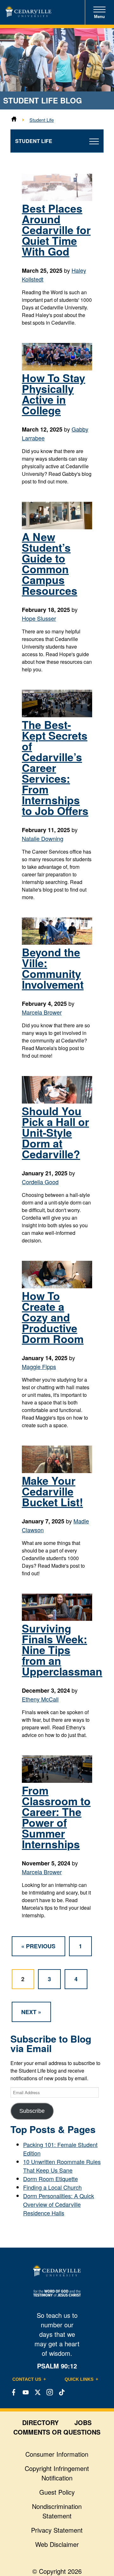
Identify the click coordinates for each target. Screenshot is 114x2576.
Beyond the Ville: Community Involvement (53, 968)
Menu (99, 17)
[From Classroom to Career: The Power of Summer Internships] (57, 1780)
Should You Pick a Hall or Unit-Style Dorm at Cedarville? (55, 1132)
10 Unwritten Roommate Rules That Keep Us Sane (62, 2166)
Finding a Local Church (52, 2187)
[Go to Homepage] (28, 15)
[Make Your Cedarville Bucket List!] (57, 1471)
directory (40, 2422)
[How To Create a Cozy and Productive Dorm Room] (57, 1286)
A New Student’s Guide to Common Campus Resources (50, 563)
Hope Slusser (39, 618)
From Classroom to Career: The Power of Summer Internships (56, 1817)
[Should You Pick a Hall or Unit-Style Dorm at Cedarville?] (57, 1101)
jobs (83, 2422)
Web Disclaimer (57, 2544)
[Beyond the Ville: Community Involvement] (57, 942)
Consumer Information (57, 2454)
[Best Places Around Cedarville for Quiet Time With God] (57, 198)
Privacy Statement (57, 2530)
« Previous (38, 1946)
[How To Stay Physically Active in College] (57, 368)
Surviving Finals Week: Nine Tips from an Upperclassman (62, 1650)
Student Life (42, 120)
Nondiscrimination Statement (57, 2511)
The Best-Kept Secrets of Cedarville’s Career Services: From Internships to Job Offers (55, 768)
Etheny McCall (40, 1699)
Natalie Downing (43, 838)
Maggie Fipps (39, 1366)
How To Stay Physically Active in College (54, 394)
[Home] (14, 120)
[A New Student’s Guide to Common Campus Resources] (57, 527)
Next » (31, 2012)
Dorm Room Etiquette (51, 2179)
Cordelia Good (40, 1182)
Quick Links (79, 2379)
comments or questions (57, 2432)
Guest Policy (57, 2492)
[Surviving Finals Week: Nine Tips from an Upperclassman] (57, 1618)
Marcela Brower (42, 1012)
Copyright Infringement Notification (57, 2473)
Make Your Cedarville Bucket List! (52, 1491)
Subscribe (32, 2111)
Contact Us (27, 2379)
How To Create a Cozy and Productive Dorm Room (53, 1317)
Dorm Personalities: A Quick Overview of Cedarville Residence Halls (59, 2204)
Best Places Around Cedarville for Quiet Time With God (56, 230)
